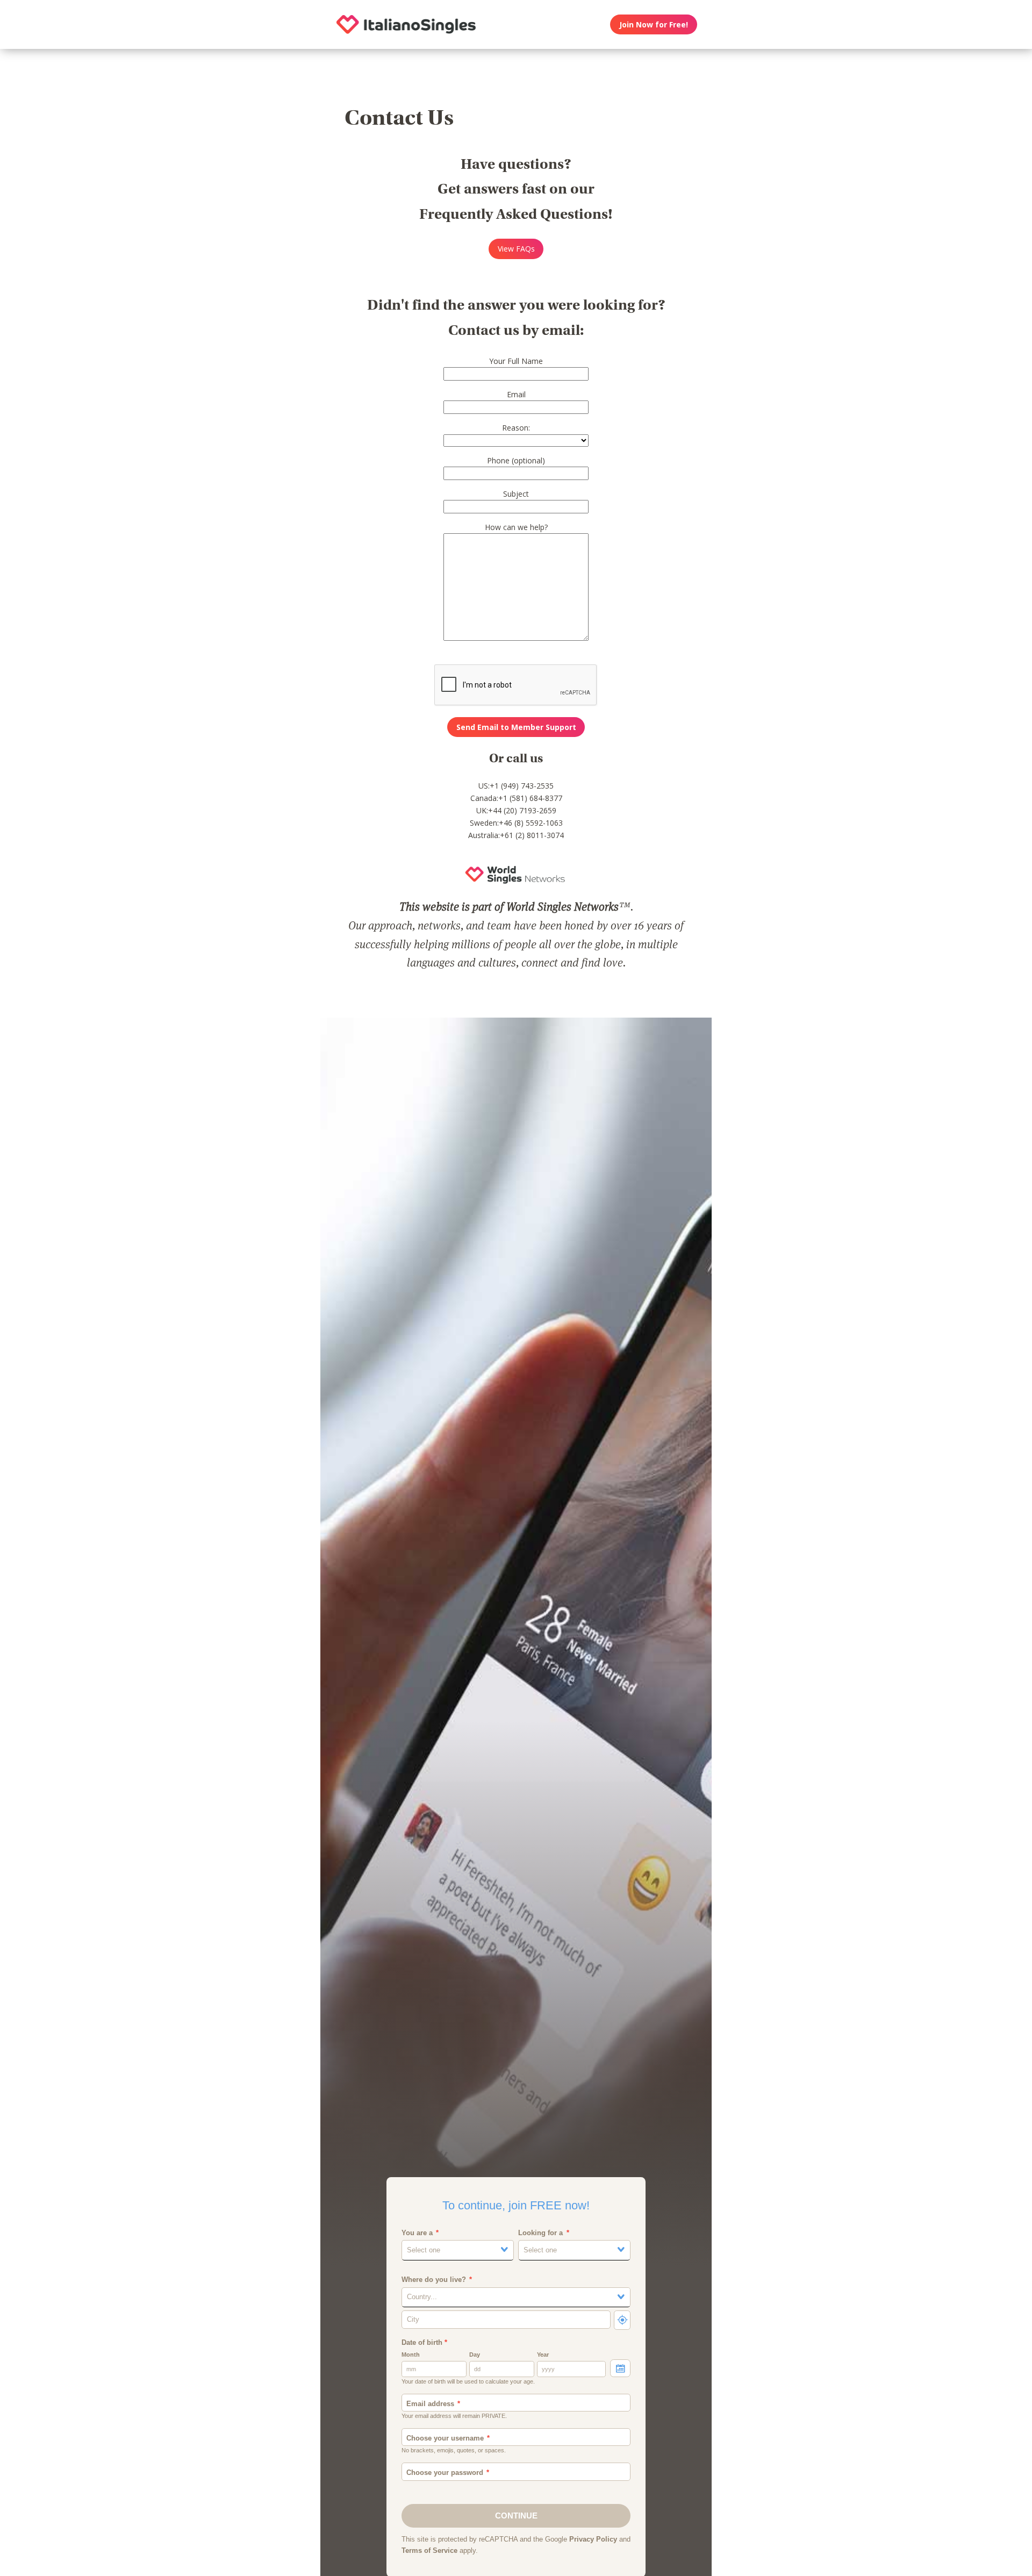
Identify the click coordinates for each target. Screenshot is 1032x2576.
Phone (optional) (516, 460)
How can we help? (516, 527)
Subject (516, 494)
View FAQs (516, 249)
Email (516, 394)
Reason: (516, 428)
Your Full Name (516, 361)
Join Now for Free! (654, 24)
